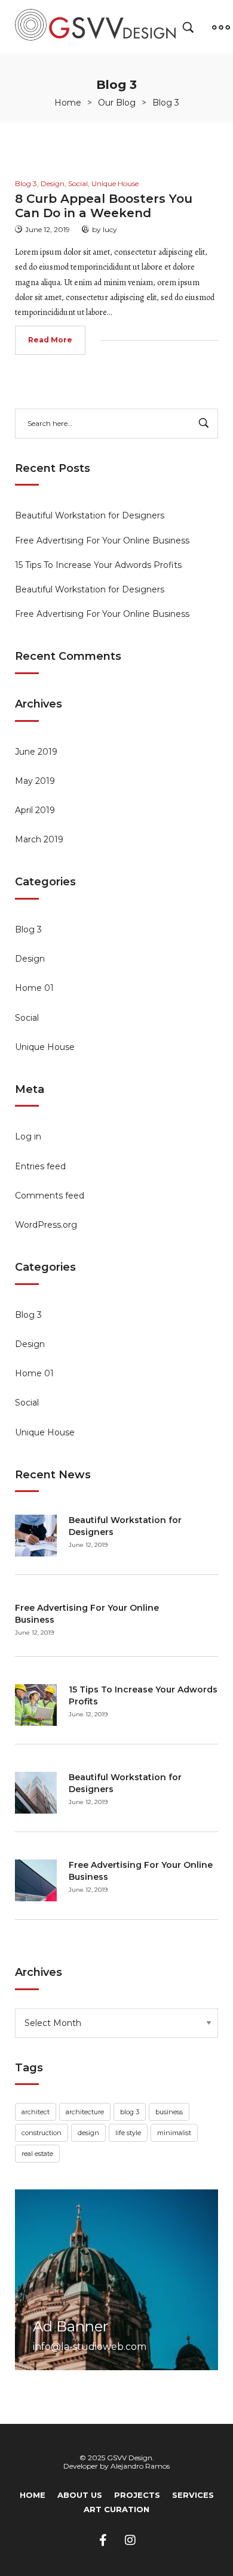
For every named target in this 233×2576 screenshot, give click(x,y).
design (88, 2133)
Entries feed (40, 1166)
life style (128, 2133)
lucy (110, 229)
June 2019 (36, 752)
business (169, 2112)
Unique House (45, 1047)
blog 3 (130, 2112)
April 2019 (35, 810)
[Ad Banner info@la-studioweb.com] (116, 2279)
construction (42, 2133)
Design (30, 959)
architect (36, 2112)
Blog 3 (28, 929)
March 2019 (39, 839)
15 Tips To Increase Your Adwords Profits (98, 565)
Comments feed (50, 1196)
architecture (85, 2112)
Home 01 (34, 988)
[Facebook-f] (103, 2540)
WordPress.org (46, 1225)
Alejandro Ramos (140, 2466)
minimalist (174, 2133)
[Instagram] (130, 2540)
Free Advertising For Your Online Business (102, 540)
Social (27, 1018)
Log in (28, 1136)
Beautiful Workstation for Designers (90, 515)
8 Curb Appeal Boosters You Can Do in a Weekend (104, 206)
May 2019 (35, 781)
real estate (37, 2154)
